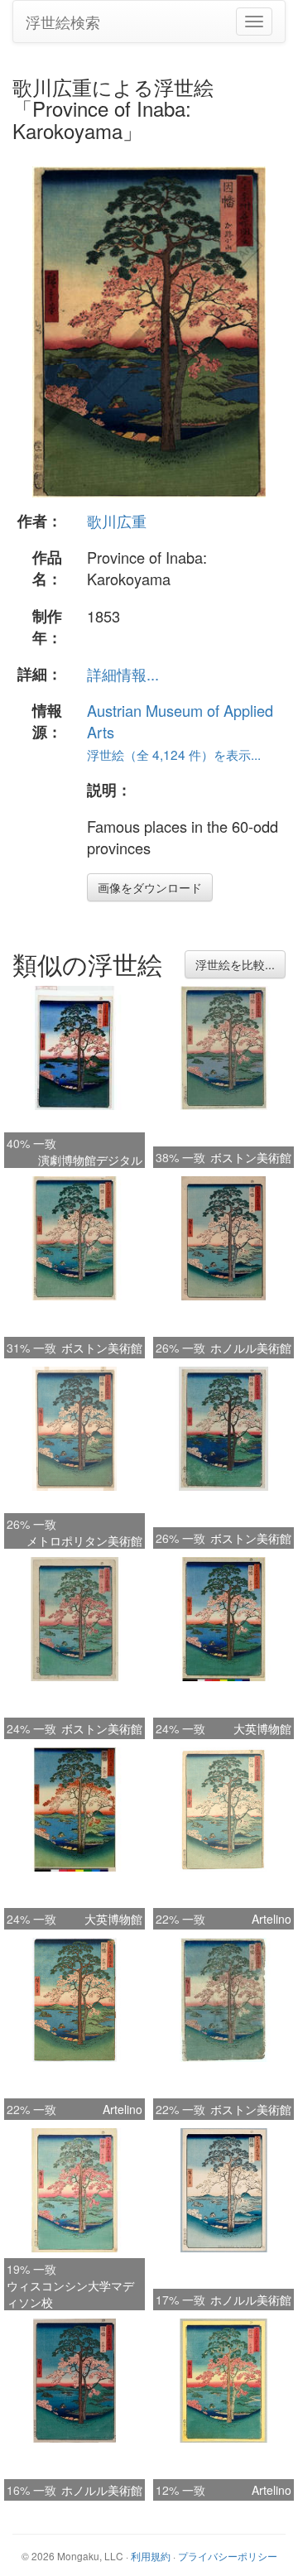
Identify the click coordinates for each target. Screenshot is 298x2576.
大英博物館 (262, 1728)
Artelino (272, 1919)
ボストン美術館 (251, 1157)
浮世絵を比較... (235, 964)
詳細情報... (123, 674)
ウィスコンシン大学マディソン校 (70, 2294)
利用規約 (151, 2556)
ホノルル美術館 (251, 1348)
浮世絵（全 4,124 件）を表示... (174, 754)
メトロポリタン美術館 (84, 1540)
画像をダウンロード (150, 887)
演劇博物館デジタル (90, 1160)
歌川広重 (117, 521)
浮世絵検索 (63, 22)
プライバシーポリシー (228, 2556)
